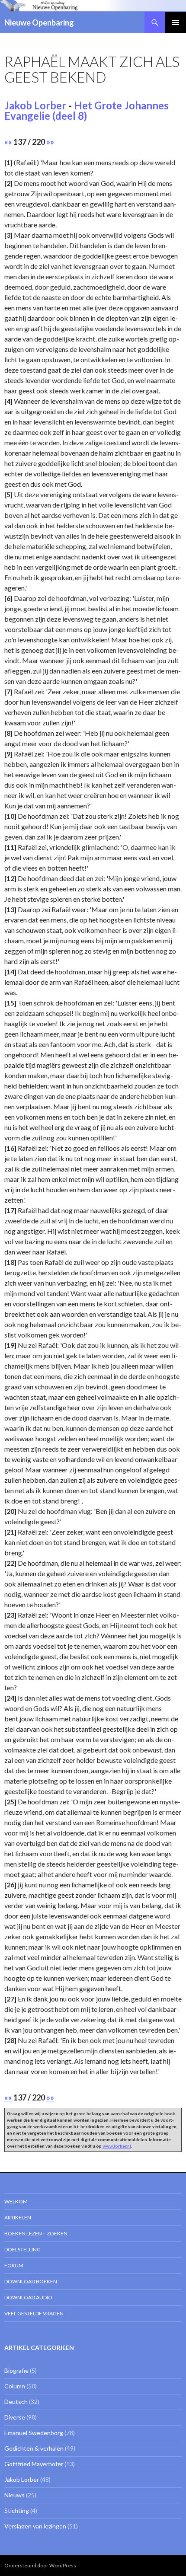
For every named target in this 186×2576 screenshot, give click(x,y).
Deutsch (16, 2402)
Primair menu (176, 22)
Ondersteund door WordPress (40, 2565)
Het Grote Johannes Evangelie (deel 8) (87, 110)
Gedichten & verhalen (34, 2448)
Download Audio (28, 2297)
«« (8, 142)
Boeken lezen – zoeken (36, 2233)
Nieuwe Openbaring (39, 22)
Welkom (16, 2201)
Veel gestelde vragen (34, 2313)
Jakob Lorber (35, 105)
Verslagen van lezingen (35, 2526)
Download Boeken (31, 2281)
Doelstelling (22, 2249)
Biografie (16, 2370)
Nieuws (14, 2495)
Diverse (15, 2417)
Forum (14, 2265)
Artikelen (18, 2217)
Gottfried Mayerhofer (34, 2464)
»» (50, 142)
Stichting (17, 2511)
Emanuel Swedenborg (34, 2433)
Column (15, 2386)
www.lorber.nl (117, 2146)
